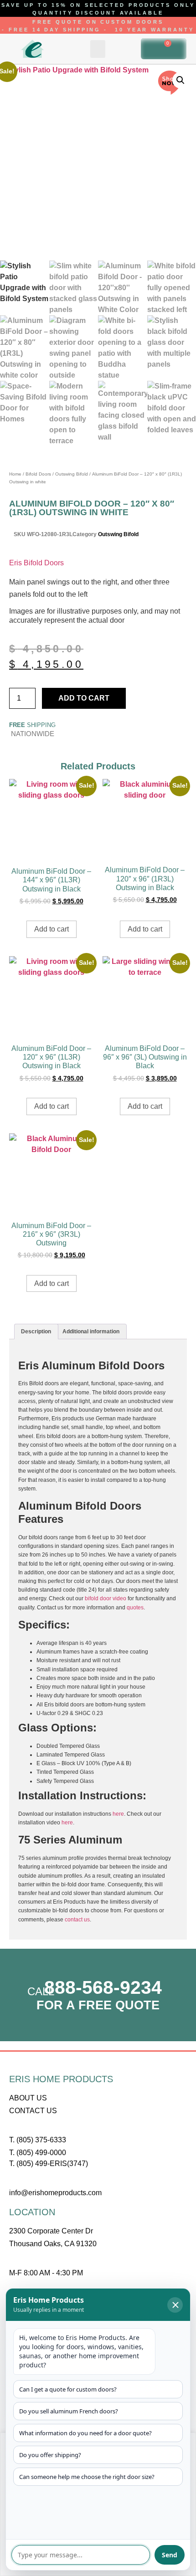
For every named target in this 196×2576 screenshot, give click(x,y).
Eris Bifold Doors (36, 563)
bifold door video (106, 1598)
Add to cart (84, 698)
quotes (135, 1608)
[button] (98, 49)
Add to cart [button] (52, 929)
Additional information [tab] (91, 1332)
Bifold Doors (38, 474)
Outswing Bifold (72, 474)
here (118, 1814)
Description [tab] (36, 1332)
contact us (77, 1920)
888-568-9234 (103, 1987)
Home (15, 474)
